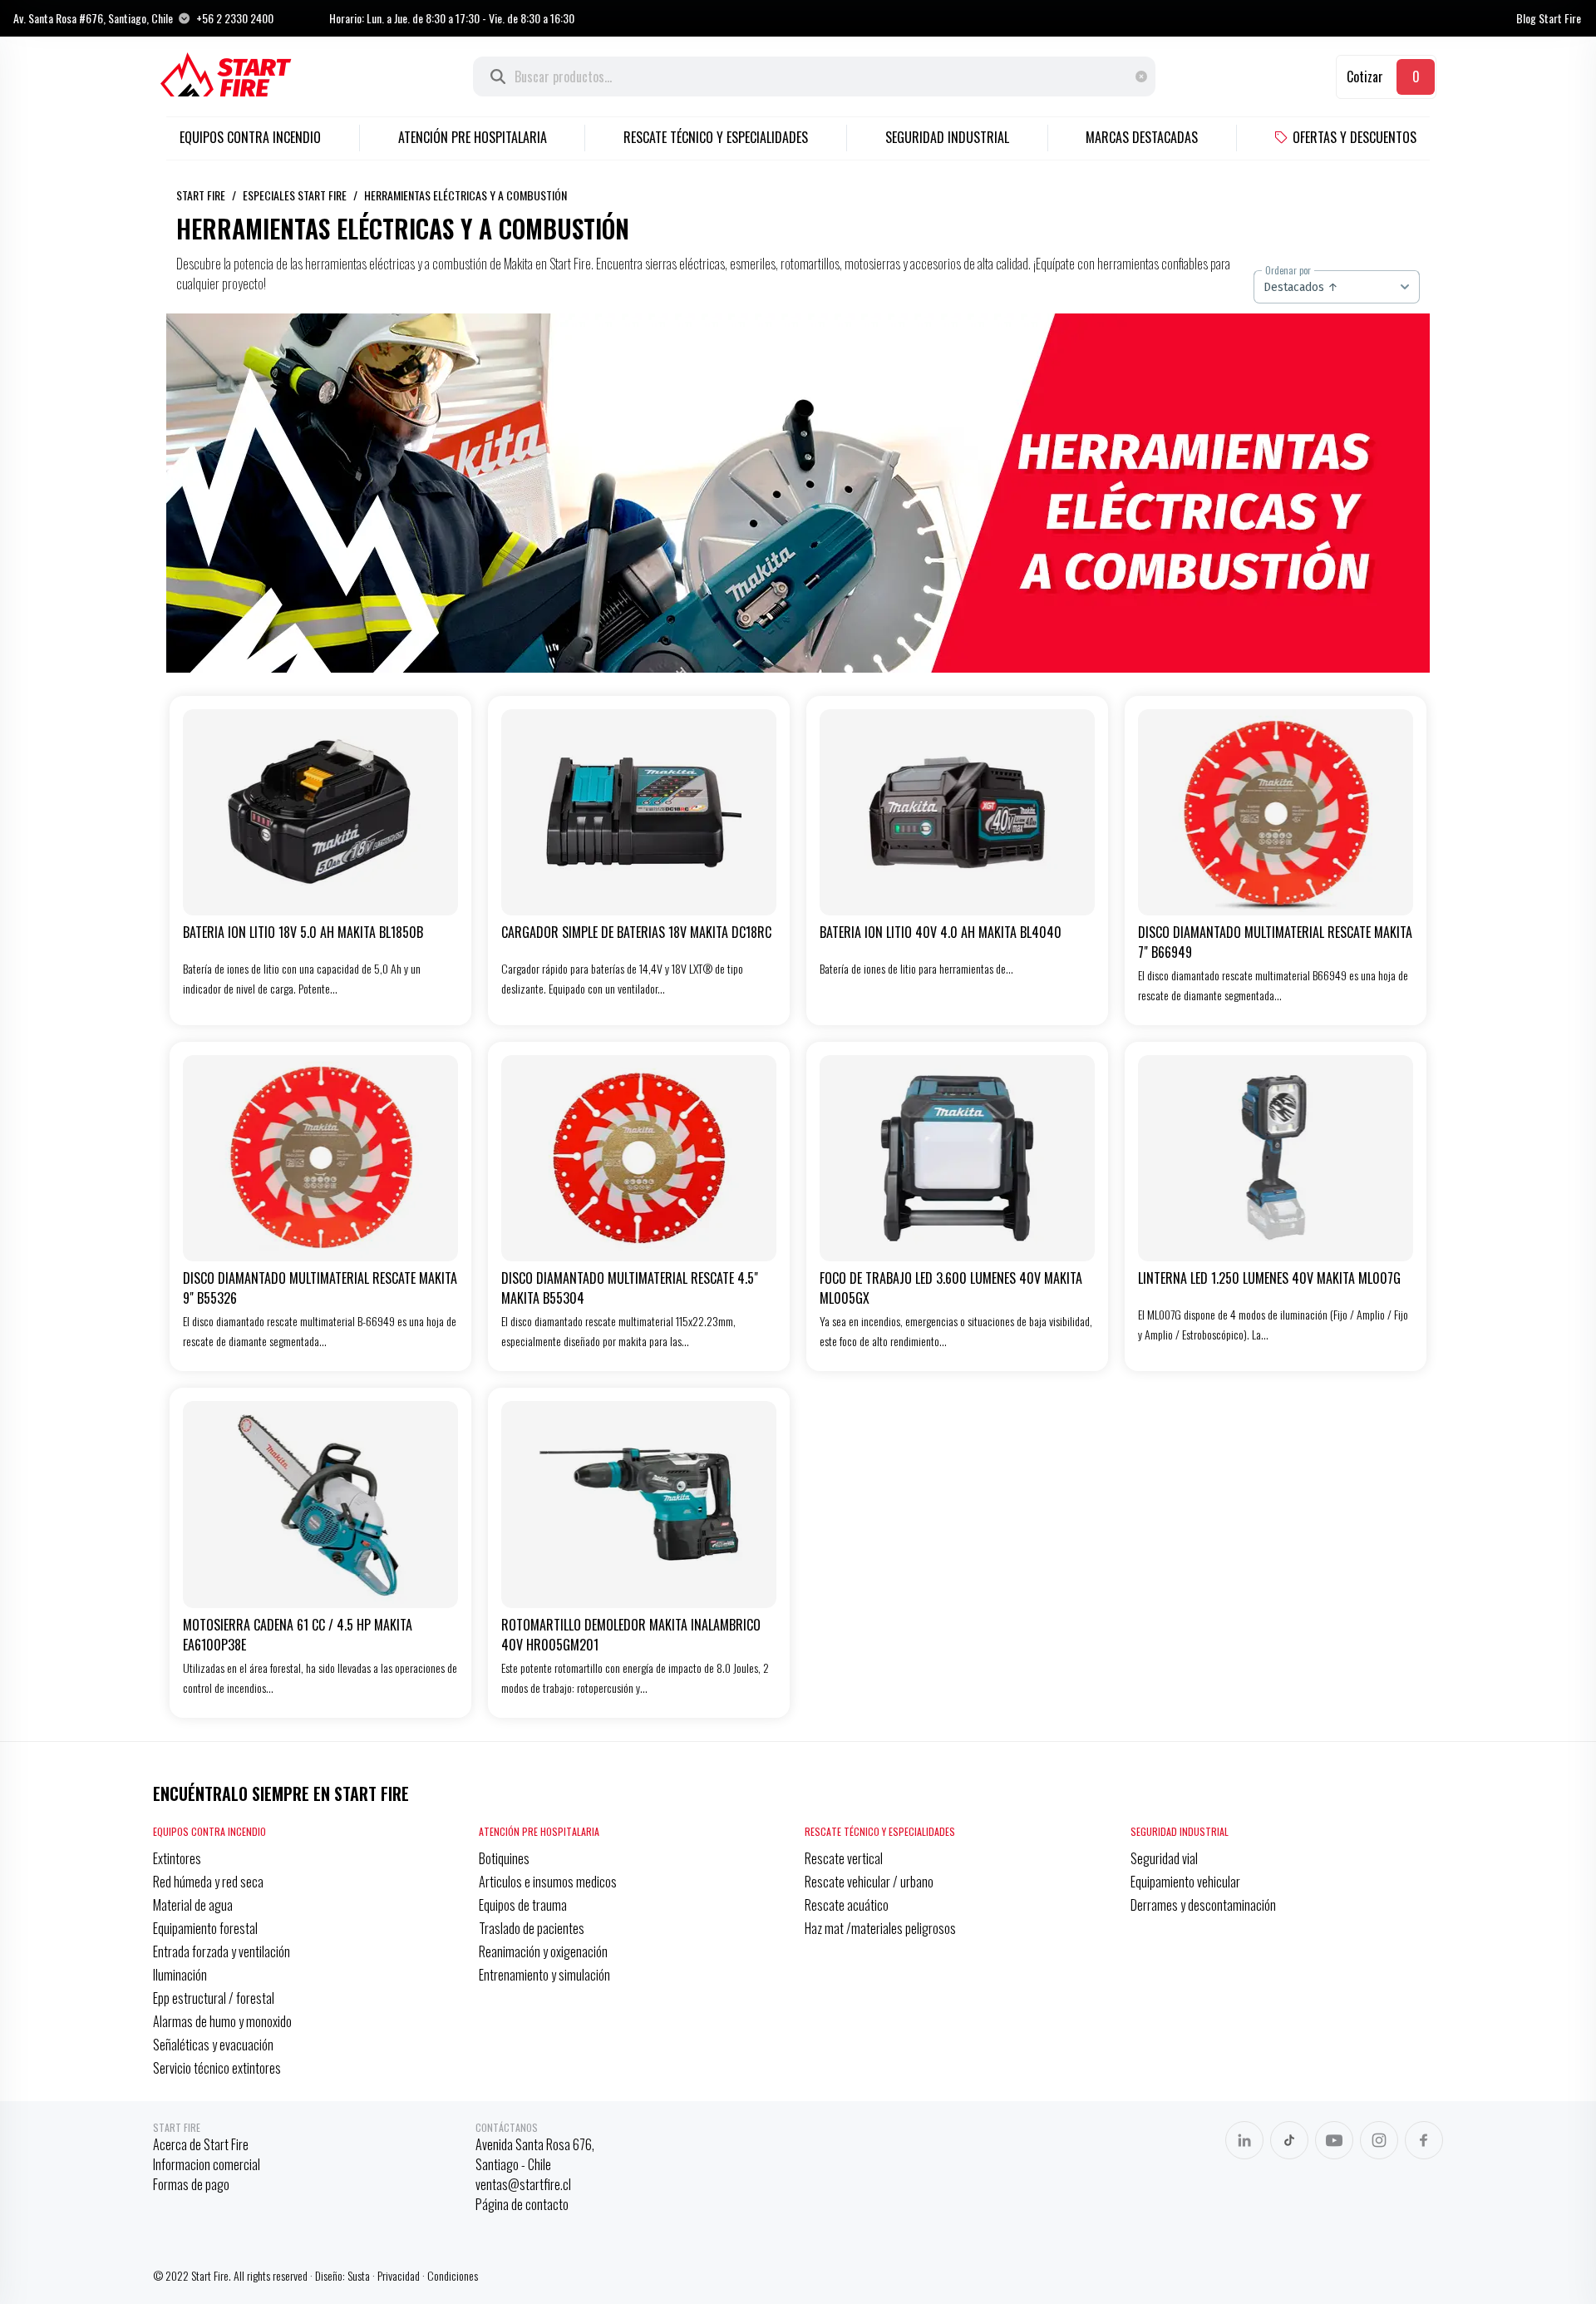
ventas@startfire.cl (523, 2184)
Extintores (177, 1858)
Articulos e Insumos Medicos (548, 1882)
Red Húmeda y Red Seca (208, 1882)
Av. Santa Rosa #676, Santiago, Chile (93, 18)
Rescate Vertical (844, 1858)
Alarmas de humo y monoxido (222, 2021)
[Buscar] (498, 76)
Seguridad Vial (1164, 1858)
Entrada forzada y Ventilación (222, 1951)
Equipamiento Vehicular (1185, 1882)
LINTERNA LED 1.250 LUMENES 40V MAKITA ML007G (1269, 1278)
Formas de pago (191, 2184)
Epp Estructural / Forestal (214, 1998)
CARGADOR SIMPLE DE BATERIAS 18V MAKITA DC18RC (636, 932)
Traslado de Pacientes (532, 1928)
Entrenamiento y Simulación (544, 1975)
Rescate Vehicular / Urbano (869, 1882)
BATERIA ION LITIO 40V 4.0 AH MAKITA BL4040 (941, 932)
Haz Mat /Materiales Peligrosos (880, 1928)
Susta (359, 2275)
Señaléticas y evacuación (213, 2045)
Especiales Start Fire (295, 195)
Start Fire (201, 195)
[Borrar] (1145, 76)
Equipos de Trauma (523, 1905)
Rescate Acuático (847, 1905)
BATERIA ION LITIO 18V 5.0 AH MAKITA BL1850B (303, 932)
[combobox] (1337, 287)
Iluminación (180, 1975)
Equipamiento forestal (205, 1928)
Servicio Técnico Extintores (217, 2068)
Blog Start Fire (1549, 18)
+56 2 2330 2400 (235, 18)
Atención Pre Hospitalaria (473, 137)
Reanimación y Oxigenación (543, 1951)
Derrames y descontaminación (1203, 1905)
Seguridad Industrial (947, 137)
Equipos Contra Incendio (250, 137)
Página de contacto (522, 2204)
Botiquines (504, 1858)
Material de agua (193, 1905)
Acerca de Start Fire (201, 2144)
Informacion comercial (207, 2164)
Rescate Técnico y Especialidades (716, 137)
